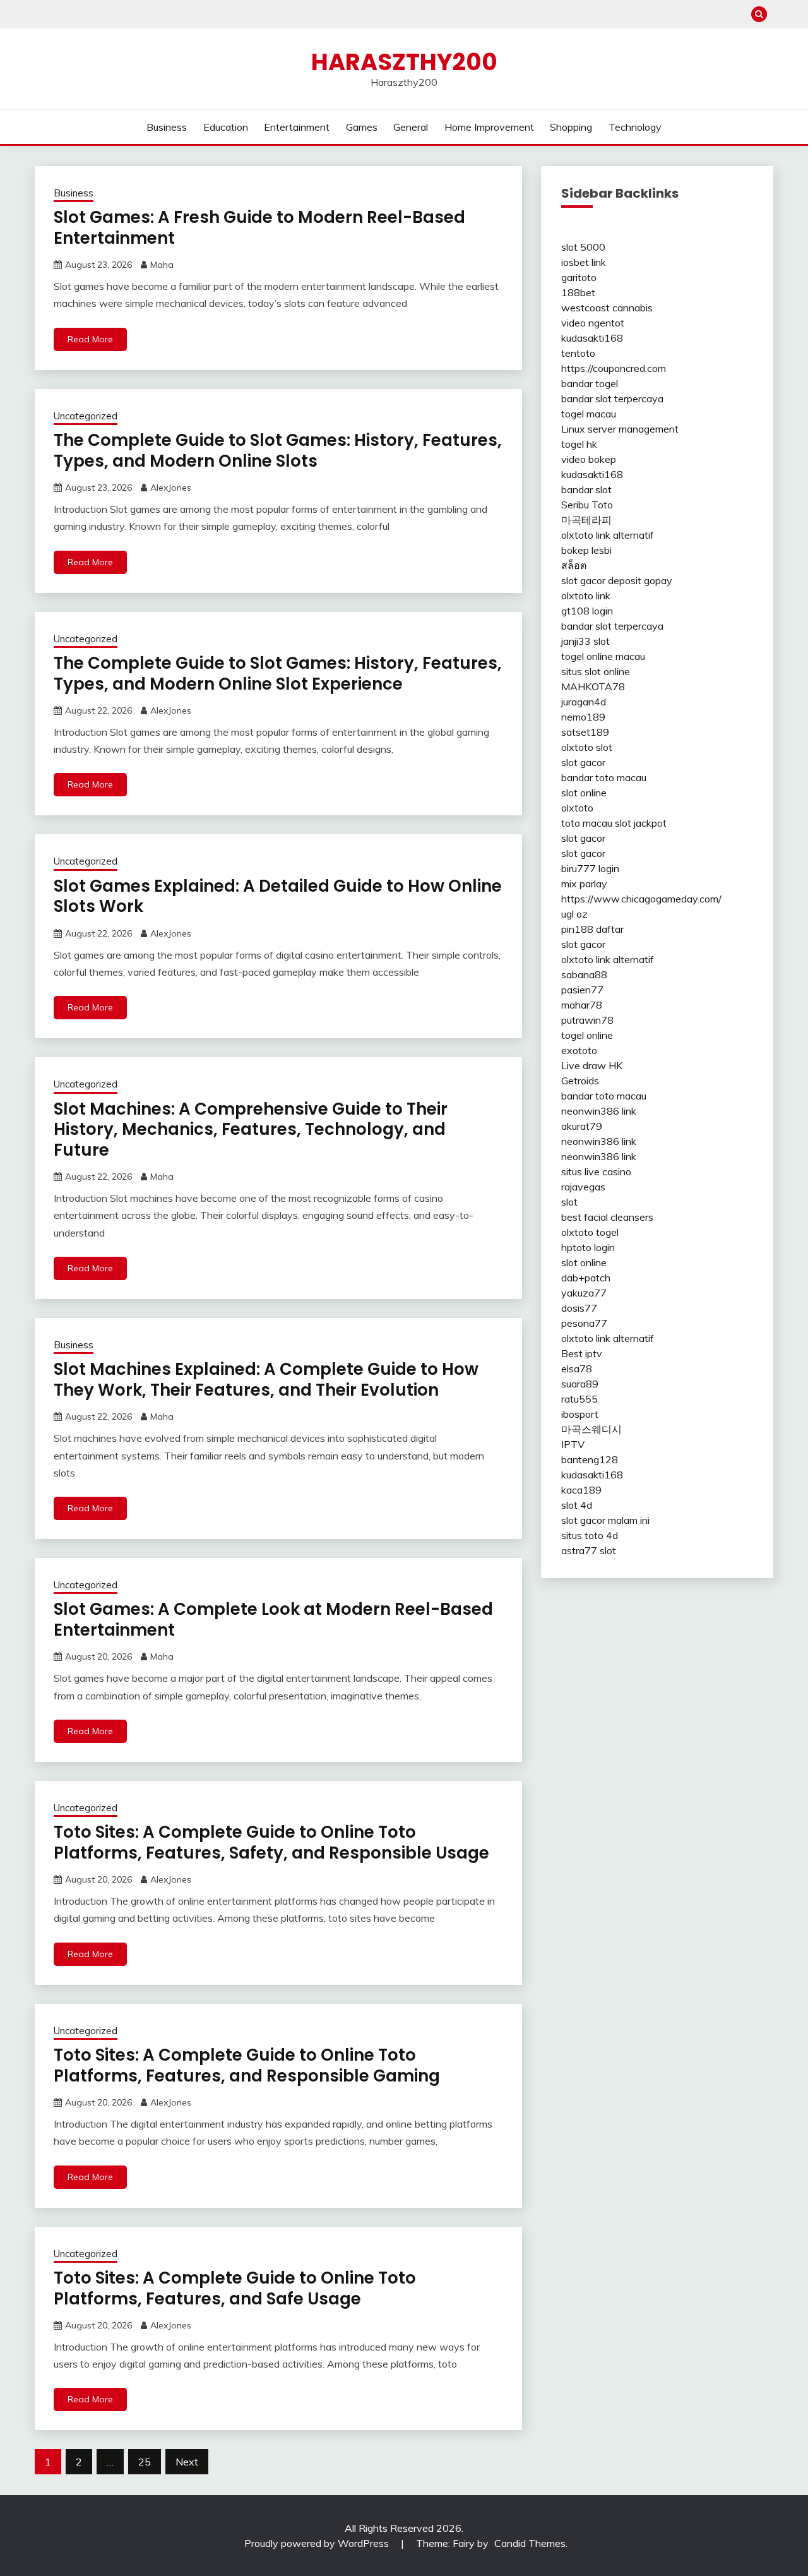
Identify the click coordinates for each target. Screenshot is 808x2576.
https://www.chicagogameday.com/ (641, 899)
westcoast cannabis (607, 308)
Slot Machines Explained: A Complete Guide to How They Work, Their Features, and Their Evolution (266, 1380)
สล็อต (574, 565)
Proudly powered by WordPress (318, 2543)
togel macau (589, 414)
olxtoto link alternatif (608, 535)
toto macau (587, 823)
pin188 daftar (592, 929)
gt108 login (587, 611)
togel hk (579, 444)
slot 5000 (583, 247)
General (411, 127)
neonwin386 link (599, 1111)
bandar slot (586, 489)
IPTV (573, 1444)
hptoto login (588, 1247)
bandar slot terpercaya (612, 398)
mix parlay (584, 884)
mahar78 (582, 1005)
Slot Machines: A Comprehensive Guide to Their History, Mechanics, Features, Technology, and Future (251, 1129)
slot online (584, 793)
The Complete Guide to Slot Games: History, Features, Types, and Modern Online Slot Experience (278, 674)
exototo (579, 1050)
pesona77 (584, 1323)
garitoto (579, 277)
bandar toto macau (604, 777)
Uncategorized (86, 416)
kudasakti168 (592, 338)
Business (167, 127)
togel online (587, 1035)
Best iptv (582, 1353)
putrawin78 (587, 1020)
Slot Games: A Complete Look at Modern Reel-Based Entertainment (273, 1620)
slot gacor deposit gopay (617, 580)
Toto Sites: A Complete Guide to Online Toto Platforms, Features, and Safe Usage (235, 2288)
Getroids (580, 1081)
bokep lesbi (586, 550)
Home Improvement (489, 127)
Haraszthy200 (404, 62)
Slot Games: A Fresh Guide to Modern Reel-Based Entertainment (259, 228)
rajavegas (583, 1187)
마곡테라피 (586, 520)
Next (187, 2462)
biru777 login (590, 868)
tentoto (578, 353)
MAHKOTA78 (593, 686)
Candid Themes (530, 2543)
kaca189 (581, 1490)
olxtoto (577, 808)
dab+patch (586, 1278)
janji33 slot (585, 641)
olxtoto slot (587, 747)
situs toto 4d (590, 1535)
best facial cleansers (607, 1217)
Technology (635, 127)
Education (226, 127)
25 (145, 2462)
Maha (162, 265)
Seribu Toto (587, 505)
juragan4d (584, 702)
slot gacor (583, 762)
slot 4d (577, 1505)
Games (362, 127)
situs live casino (596, 1171)
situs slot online (596, 671)
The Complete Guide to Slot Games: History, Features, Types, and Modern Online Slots (278, 451)
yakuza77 (584, 1293)
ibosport (580, 1414)
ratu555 (579, 1399)
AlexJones (171, 488)
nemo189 (583, 717)
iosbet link (584, 262)
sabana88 (584, 974)
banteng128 (590, 1459)
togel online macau (603, 656)
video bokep (589, 459)
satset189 (585, 732)
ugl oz (574, 914)
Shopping (571, 127)
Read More (90, 339)
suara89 (580, 1384)
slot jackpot (641, 823)
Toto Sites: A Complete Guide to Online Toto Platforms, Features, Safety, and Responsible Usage (271, 1842)
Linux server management (620, 429)
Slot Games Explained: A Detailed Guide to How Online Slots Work (278, 896)
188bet (578, 292)
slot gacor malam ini (605, 1520)
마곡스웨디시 (591, 1429)
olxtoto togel (590, 1232)
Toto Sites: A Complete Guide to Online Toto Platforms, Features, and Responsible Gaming (247, 2065)
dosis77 (579, 1308)
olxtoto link (586, 596)
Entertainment (297, 127)
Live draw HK (592, 1065)
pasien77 (582, 990)
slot (569, 1202)
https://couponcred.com (614, 368)
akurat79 (582, 1126)
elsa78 (577, 1369)
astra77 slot (589, 1550)
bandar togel (590, 383)
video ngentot (593, 323)
